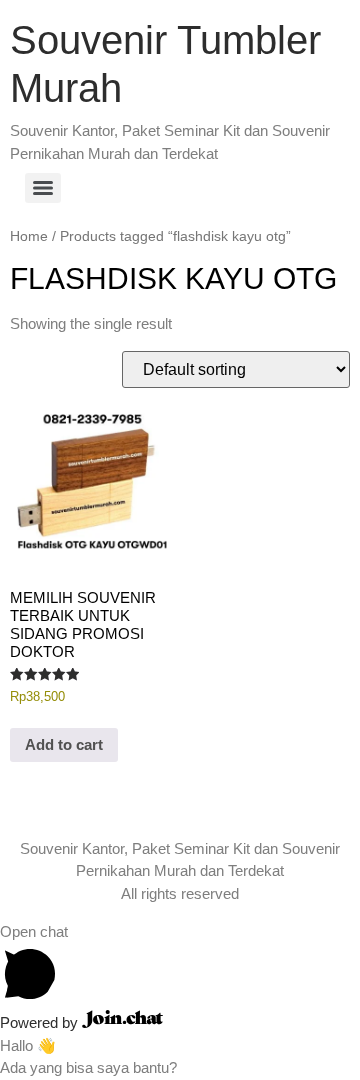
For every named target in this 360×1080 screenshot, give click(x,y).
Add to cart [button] (64, 744)
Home (29, 236)
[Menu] (43, 188)
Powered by (41, 1022)
